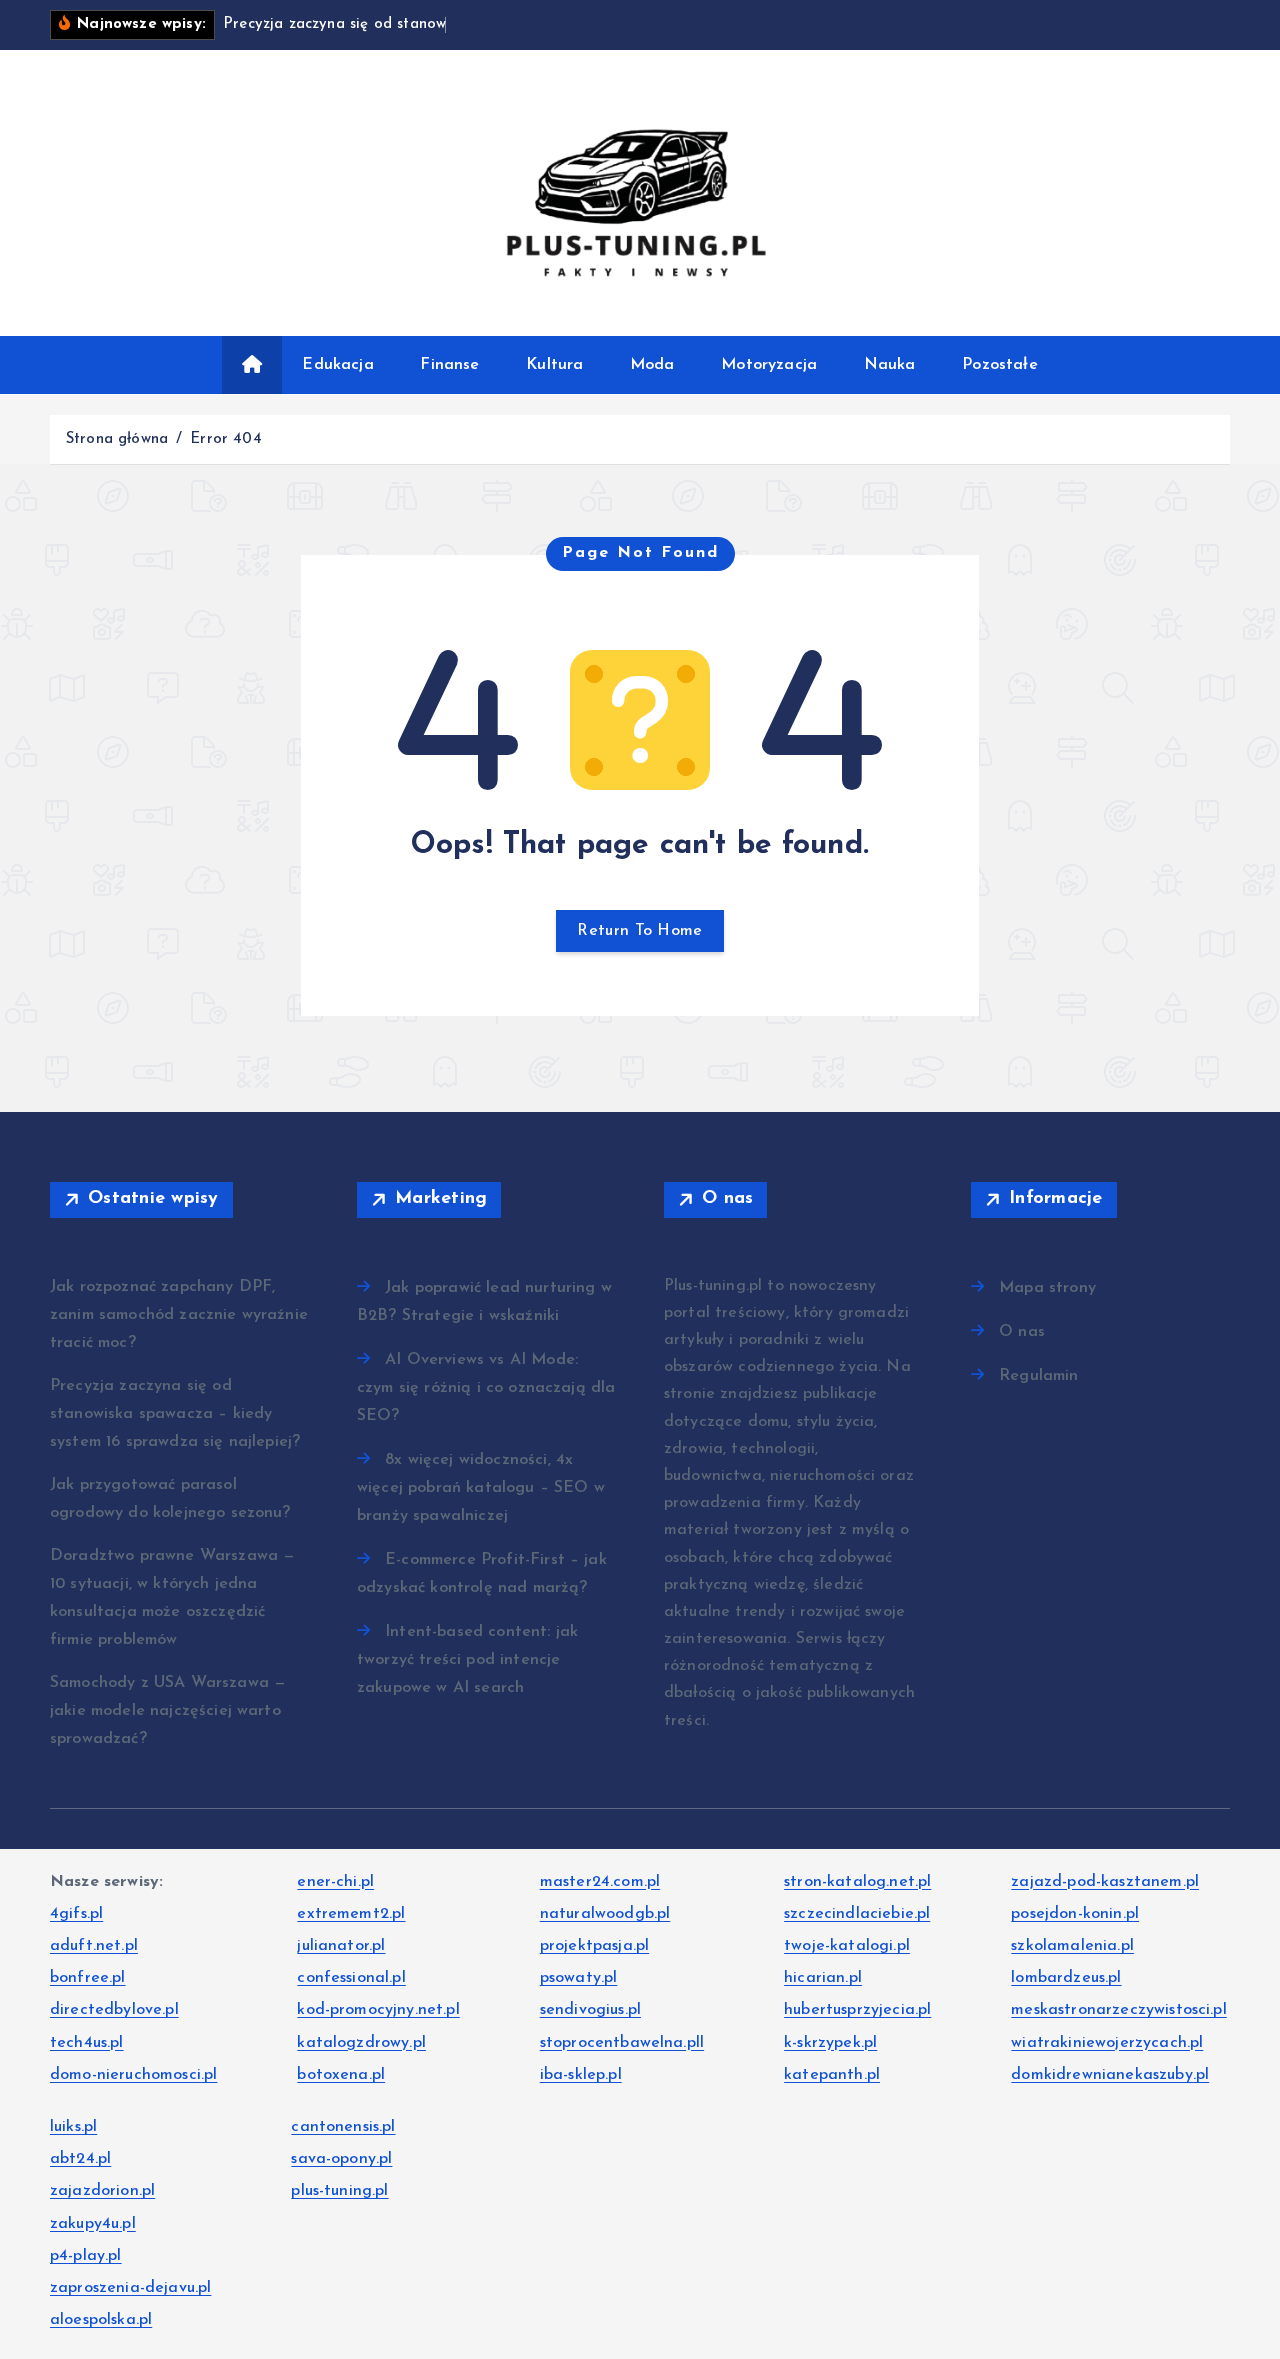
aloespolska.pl (101, 2320)
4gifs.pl (76, 1914)
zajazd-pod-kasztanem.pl (1105, 1882)
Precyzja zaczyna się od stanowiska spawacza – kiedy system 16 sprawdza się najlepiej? (175, 1414)
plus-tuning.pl (339, 2191)
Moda (652, 365)
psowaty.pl (579, 1978)
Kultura (554, 365)
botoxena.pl (341, 2075)
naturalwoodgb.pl (605, 1914)
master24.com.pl (600, 1882)
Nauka (890, 365)
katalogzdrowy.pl (361, 2043)
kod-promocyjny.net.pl (378, 2010)
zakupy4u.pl (93, 2224)
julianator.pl (341, 1946)
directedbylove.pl (114, 2010)
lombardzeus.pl (1066, 1978)
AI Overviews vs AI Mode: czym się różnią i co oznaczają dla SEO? (486, 1388)
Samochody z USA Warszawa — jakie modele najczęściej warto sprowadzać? (168, 1711)
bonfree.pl (88, 1978)
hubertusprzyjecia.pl (857, 2010)
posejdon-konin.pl (1075, 1914)
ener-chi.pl (335, 1882)
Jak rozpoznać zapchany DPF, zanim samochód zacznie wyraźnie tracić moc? (179, 1315)
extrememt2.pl (351, 1914)
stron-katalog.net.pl (857, 1882)
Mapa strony (1047, 1288)
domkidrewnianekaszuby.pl (1110, 2075)
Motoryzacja (769, 365)
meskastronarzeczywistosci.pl (1118, 2010)
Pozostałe (999, 365)
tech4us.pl (87, 2043)
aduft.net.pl (94, 1946)
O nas (1022, 1332)
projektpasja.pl (594, 1946)
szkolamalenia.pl (1072, 1946)
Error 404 (225, 439)
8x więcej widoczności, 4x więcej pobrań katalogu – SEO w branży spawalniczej (481, 1488)
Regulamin (1038, 1376)
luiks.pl (73, 2127)
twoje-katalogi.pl (847, 1946)
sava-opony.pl (341, 2159)
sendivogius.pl (590, 2010)
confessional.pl (351, 1978)
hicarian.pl (823, 1978)
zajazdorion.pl (102, 2191)
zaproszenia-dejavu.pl (130, 2288)
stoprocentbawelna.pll (622, 2043)
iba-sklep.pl (581, 2075)
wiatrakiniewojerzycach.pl (1107, 2043)
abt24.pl (80, 2159)
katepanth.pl (832, 2075)
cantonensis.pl (343, 2127)
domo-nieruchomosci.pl (133, 2075)
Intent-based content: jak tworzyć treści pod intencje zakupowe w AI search (467, 1660)
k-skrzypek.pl (830, 2043)
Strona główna (117, 439)
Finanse (449, 365)
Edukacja (337, 365)
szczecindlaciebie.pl (857, 1914)
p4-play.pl (86, 2256)
